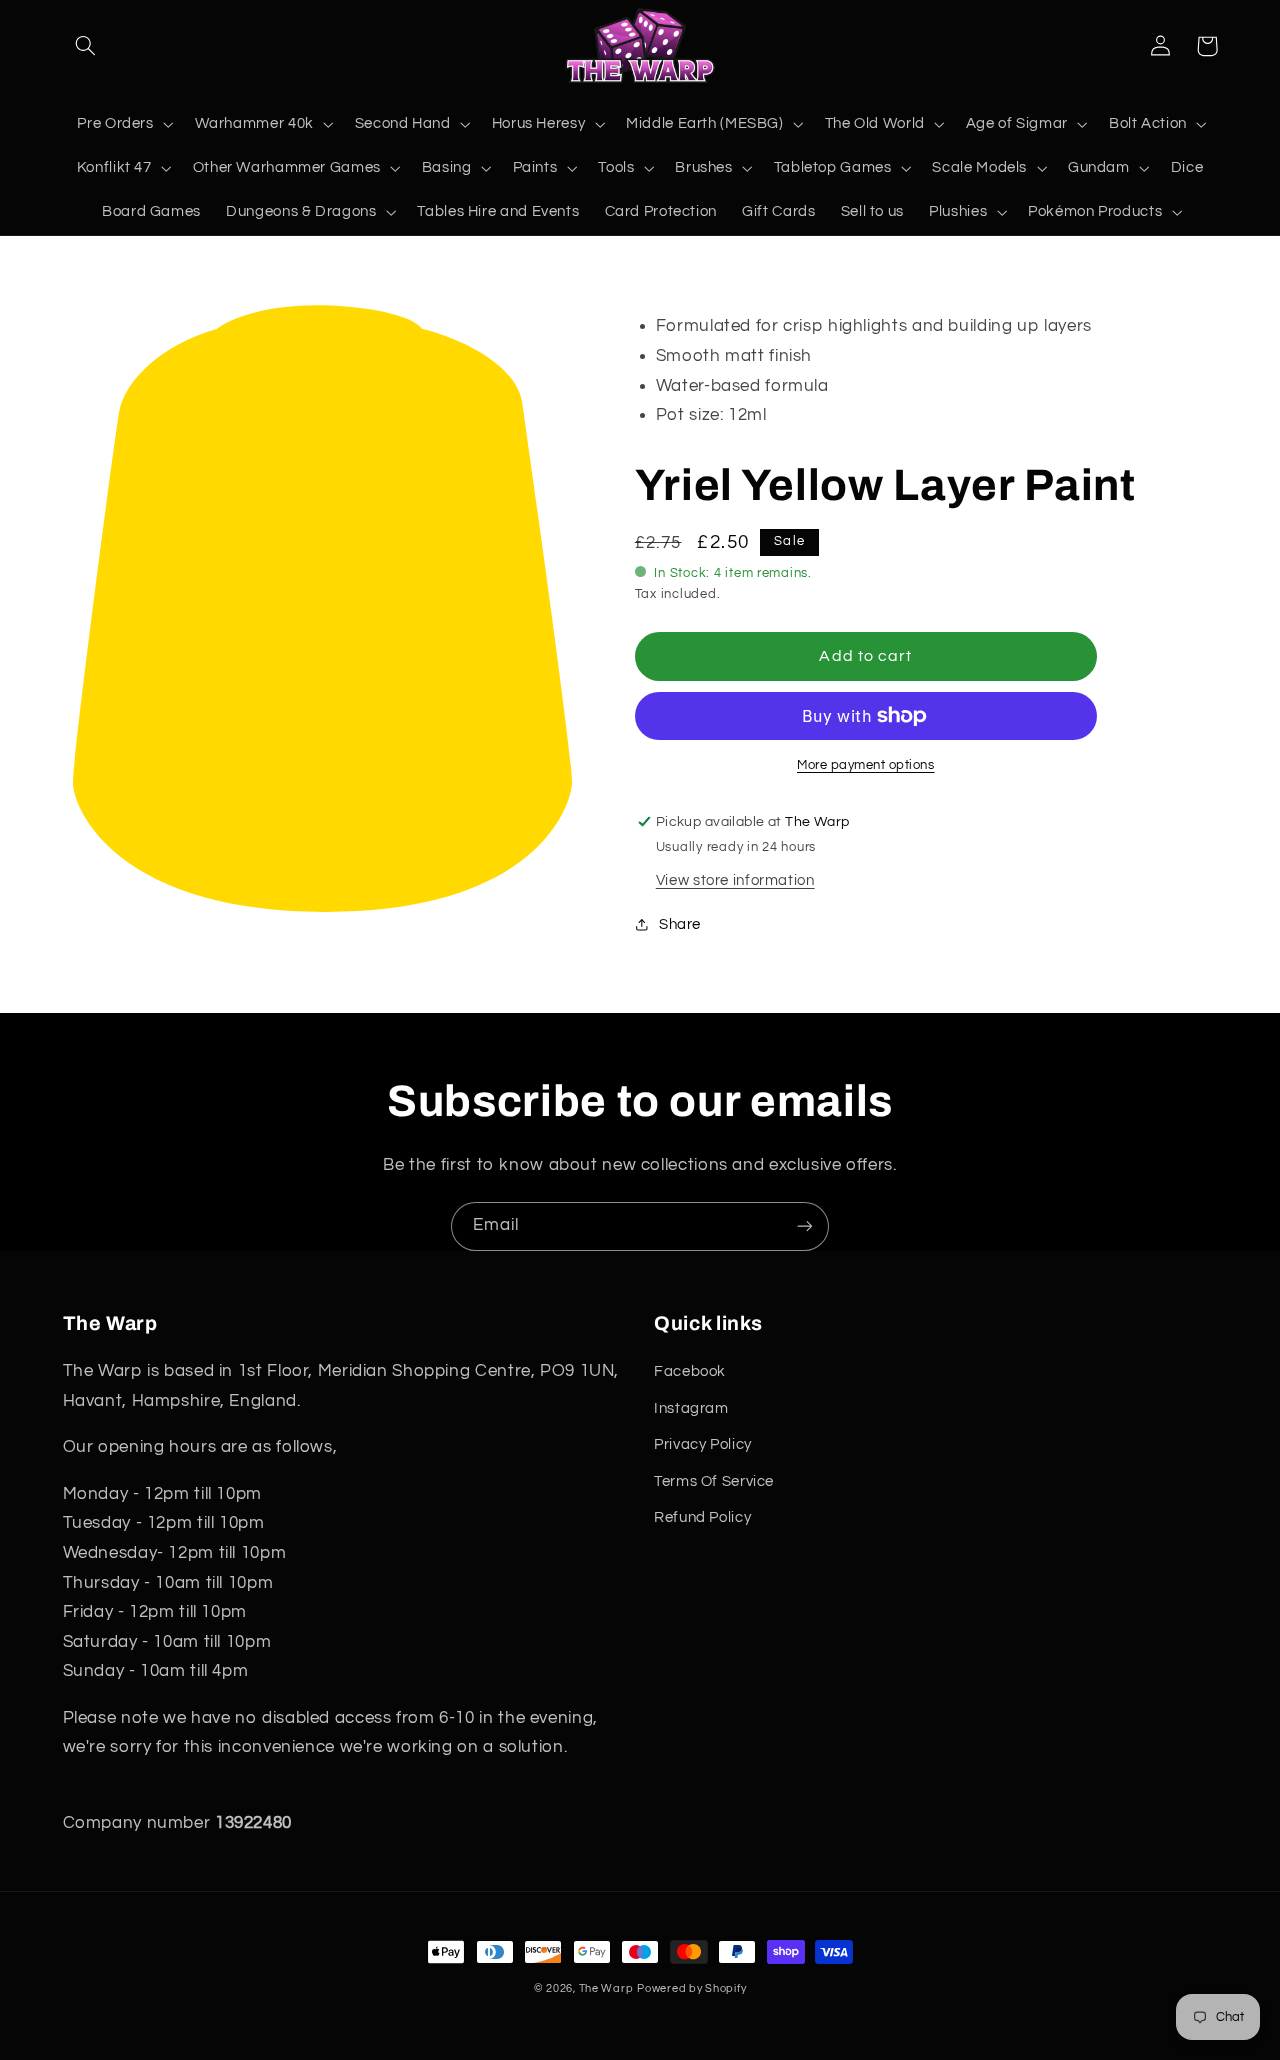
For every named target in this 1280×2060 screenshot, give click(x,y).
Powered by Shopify (691, 1988)
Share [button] (680, 924)
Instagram (691, 1408)
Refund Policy (702, 1517)
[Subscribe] (805, 1226)
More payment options (866, 765)
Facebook (690, 1371)
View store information (735, 880)
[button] (86, 46)
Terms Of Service (714, 1481)
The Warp (606, 1988)
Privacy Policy (703, 1444)
